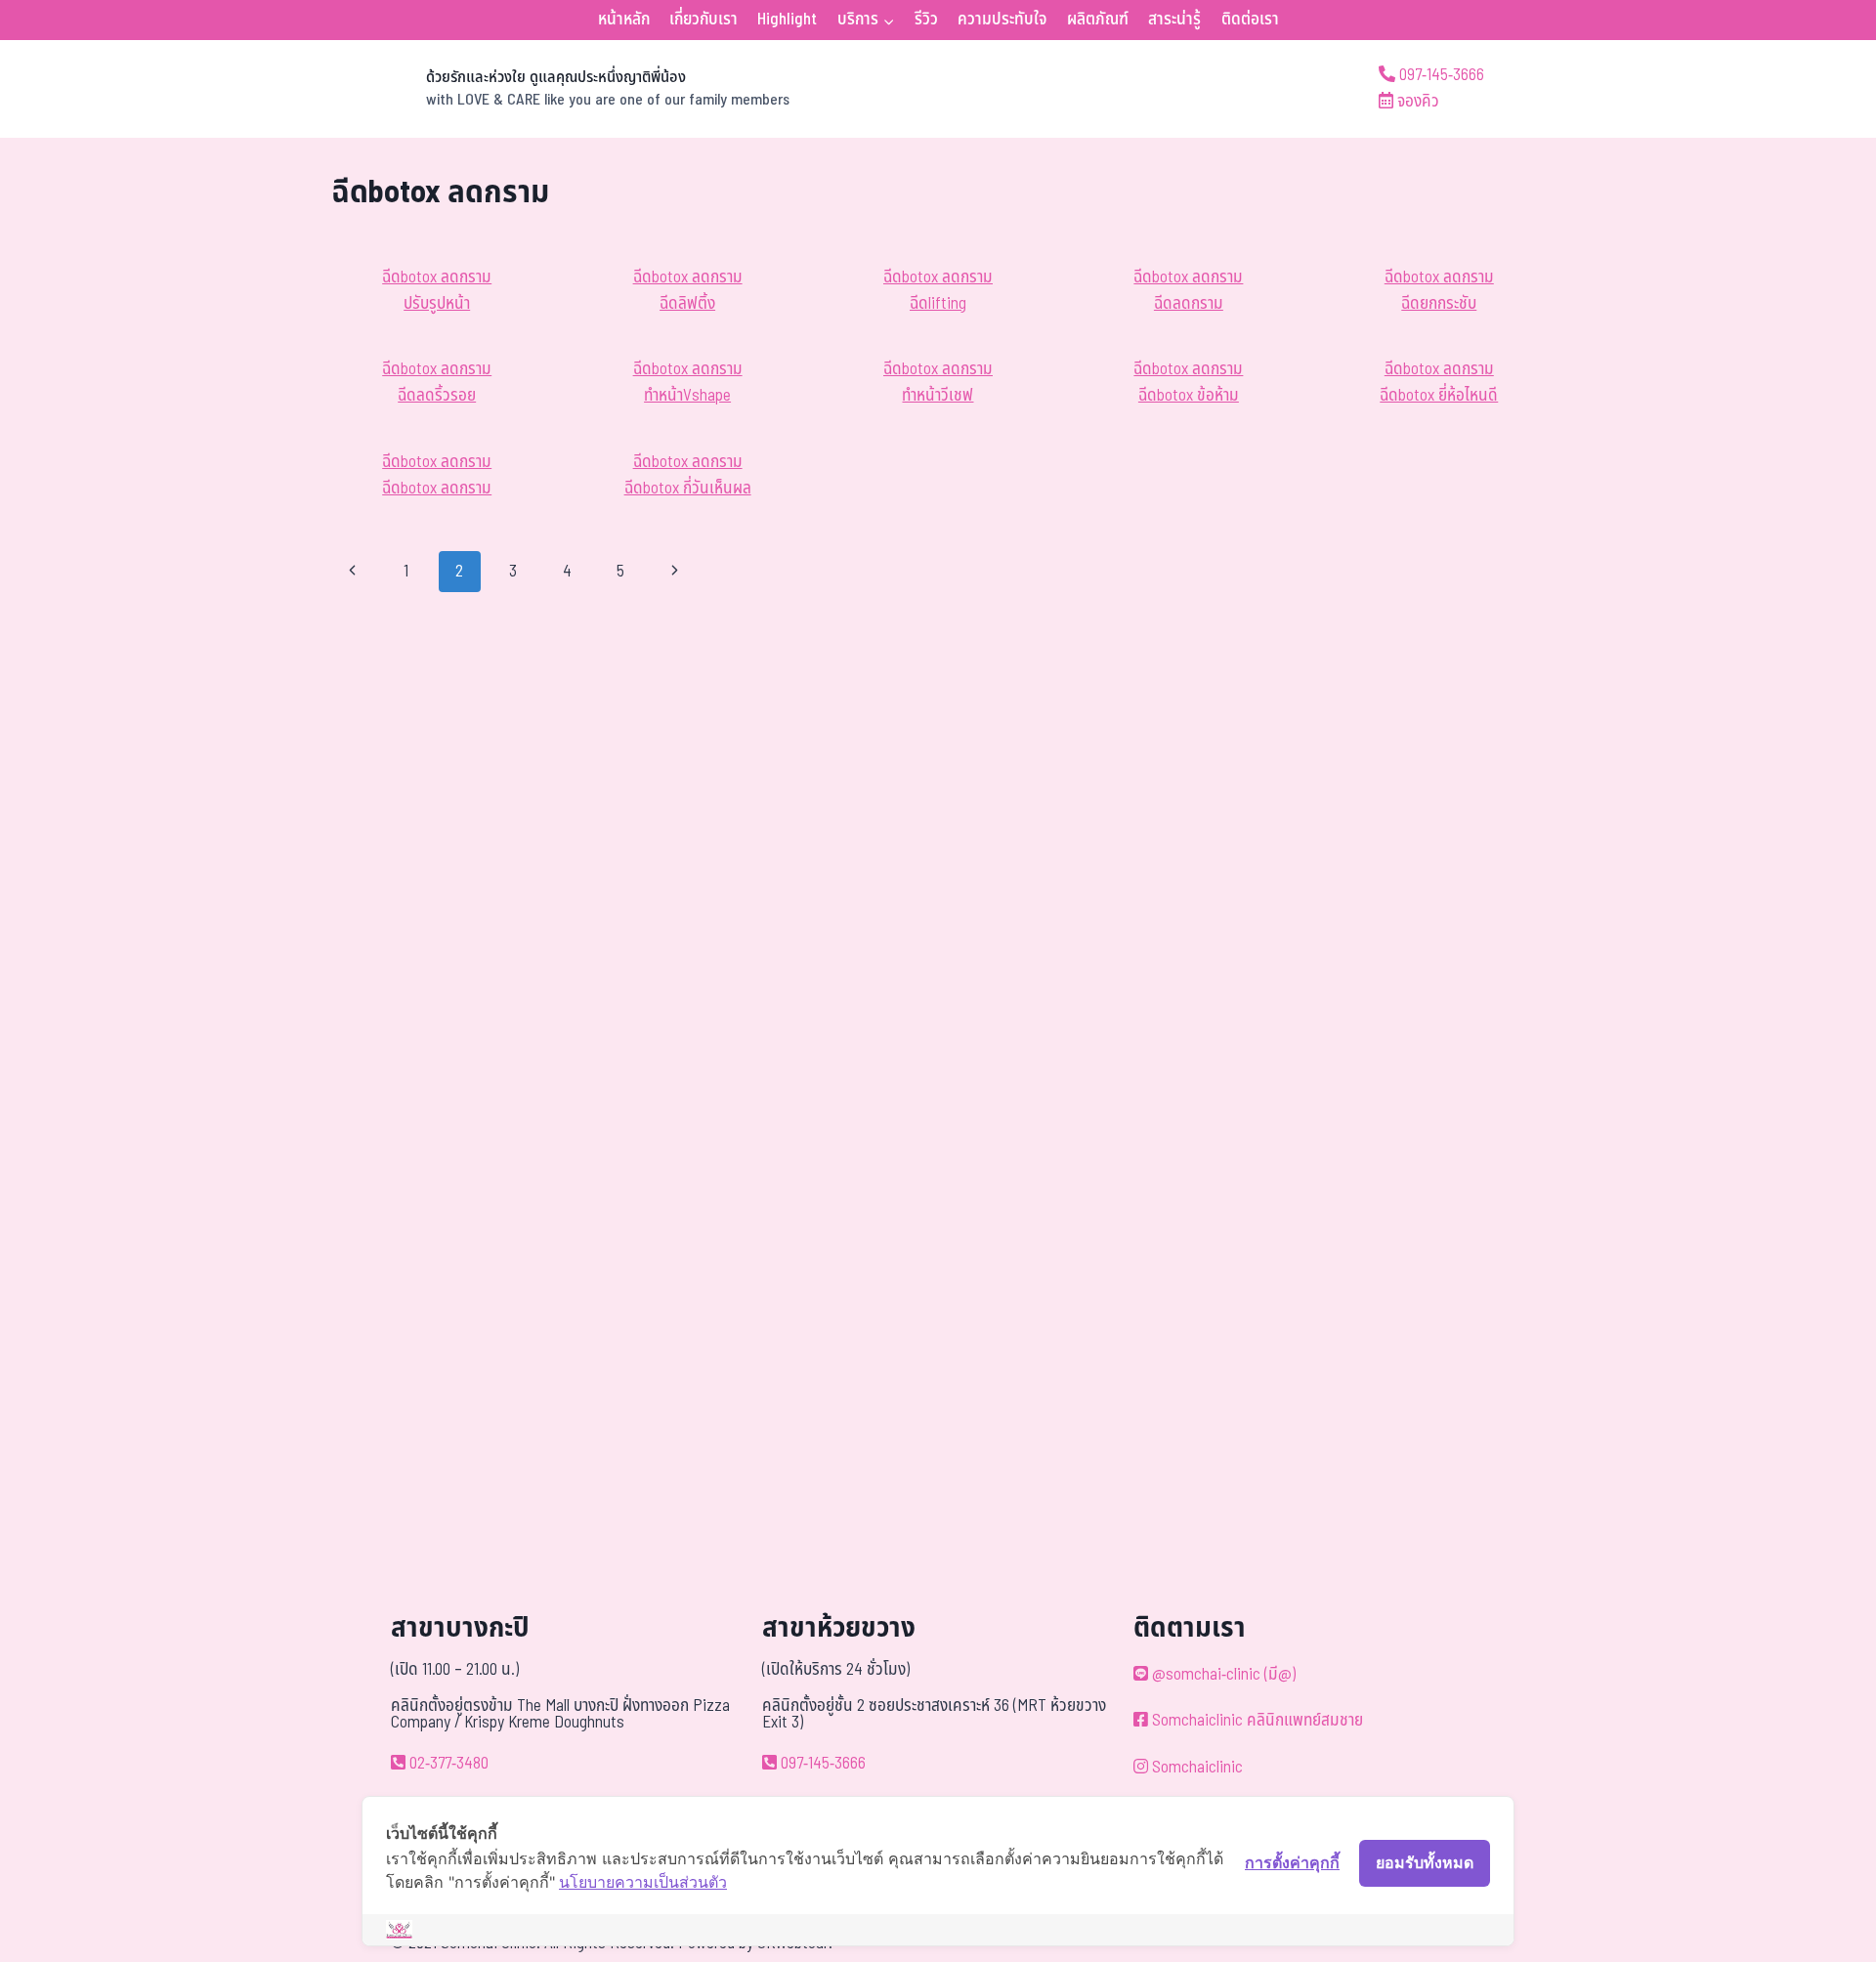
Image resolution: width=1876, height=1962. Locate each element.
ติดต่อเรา (1250, 20)
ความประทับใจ (1002, 20)
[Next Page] (675, 572)
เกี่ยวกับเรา (703, 20)
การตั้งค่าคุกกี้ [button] (1292, 1862)
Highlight (787, 20)
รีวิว (926, 20)
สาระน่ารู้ (1174, 20)
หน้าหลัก (624, 20)
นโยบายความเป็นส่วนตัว (643, 1882)
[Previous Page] (352, 572)
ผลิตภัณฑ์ (1098, 20)
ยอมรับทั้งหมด (1425, 1862)
